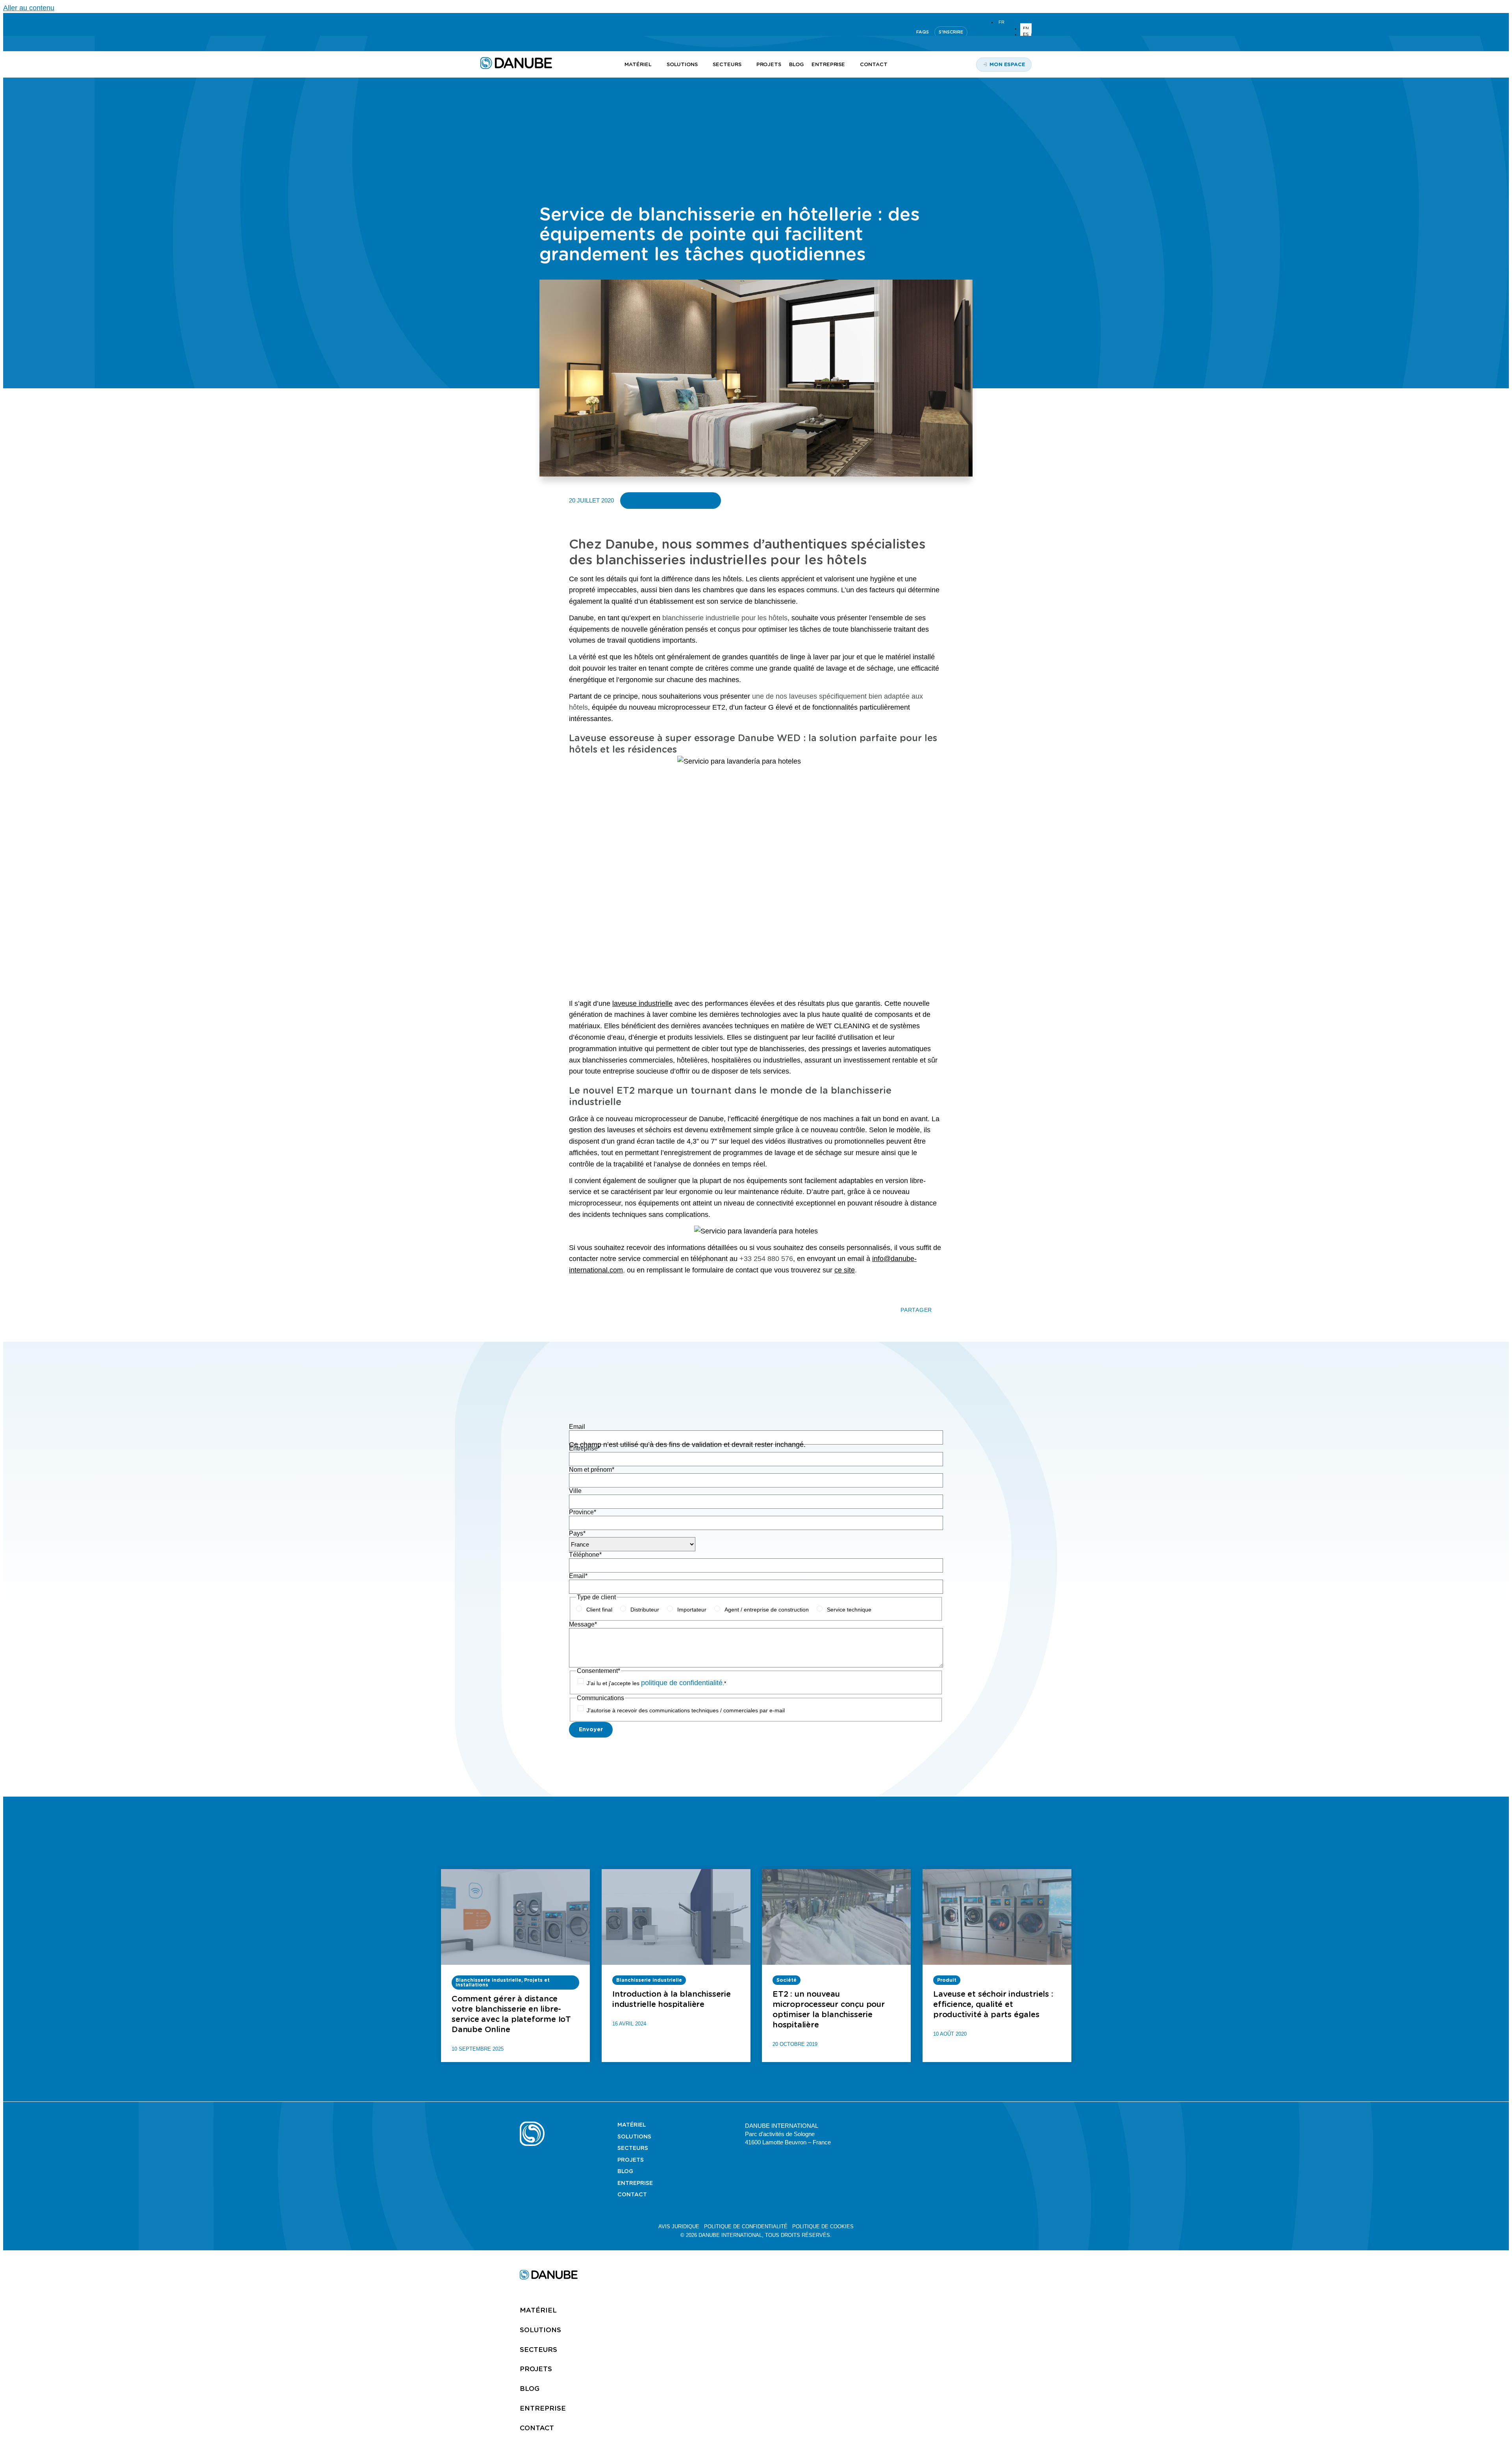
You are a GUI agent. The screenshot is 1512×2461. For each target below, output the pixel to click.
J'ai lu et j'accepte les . (656, 1683)
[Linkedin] (484, 32)
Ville (575, 1491)
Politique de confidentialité (746, 2226)
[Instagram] (522, 32)
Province (583, 1512)
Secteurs (633, 2148)
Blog (625, 2171)
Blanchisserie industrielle (671, 500)
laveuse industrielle (642, 1003)
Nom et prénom (592, 1470)
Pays (577, 1533)
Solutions (634, 2136)
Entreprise (585, 1448)
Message (583, 1624)
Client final (599, 1610)
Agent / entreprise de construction (767, 1610)
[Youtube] (503, 32)
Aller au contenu (29, 8)
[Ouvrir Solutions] (702, 65)
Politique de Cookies (823, 2226)
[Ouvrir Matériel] (656, 65)
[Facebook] (970, 2125)
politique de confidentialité (682, 1683)
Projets (631, 2160)
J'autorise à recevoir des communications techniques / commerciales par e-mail (686, 1710)
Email (577, 1427)
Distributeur (645, 1610)
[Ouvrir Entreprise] (850, 65)
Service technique (849, 1610)
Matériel (632, 2125)
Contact (632, 2194)
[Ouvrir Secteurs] (746, 65)
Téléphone (585, 1555)
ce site (845, 1270)
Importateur (692, 1610)
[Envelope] (989, 2125)
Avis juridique (679, 2226)
